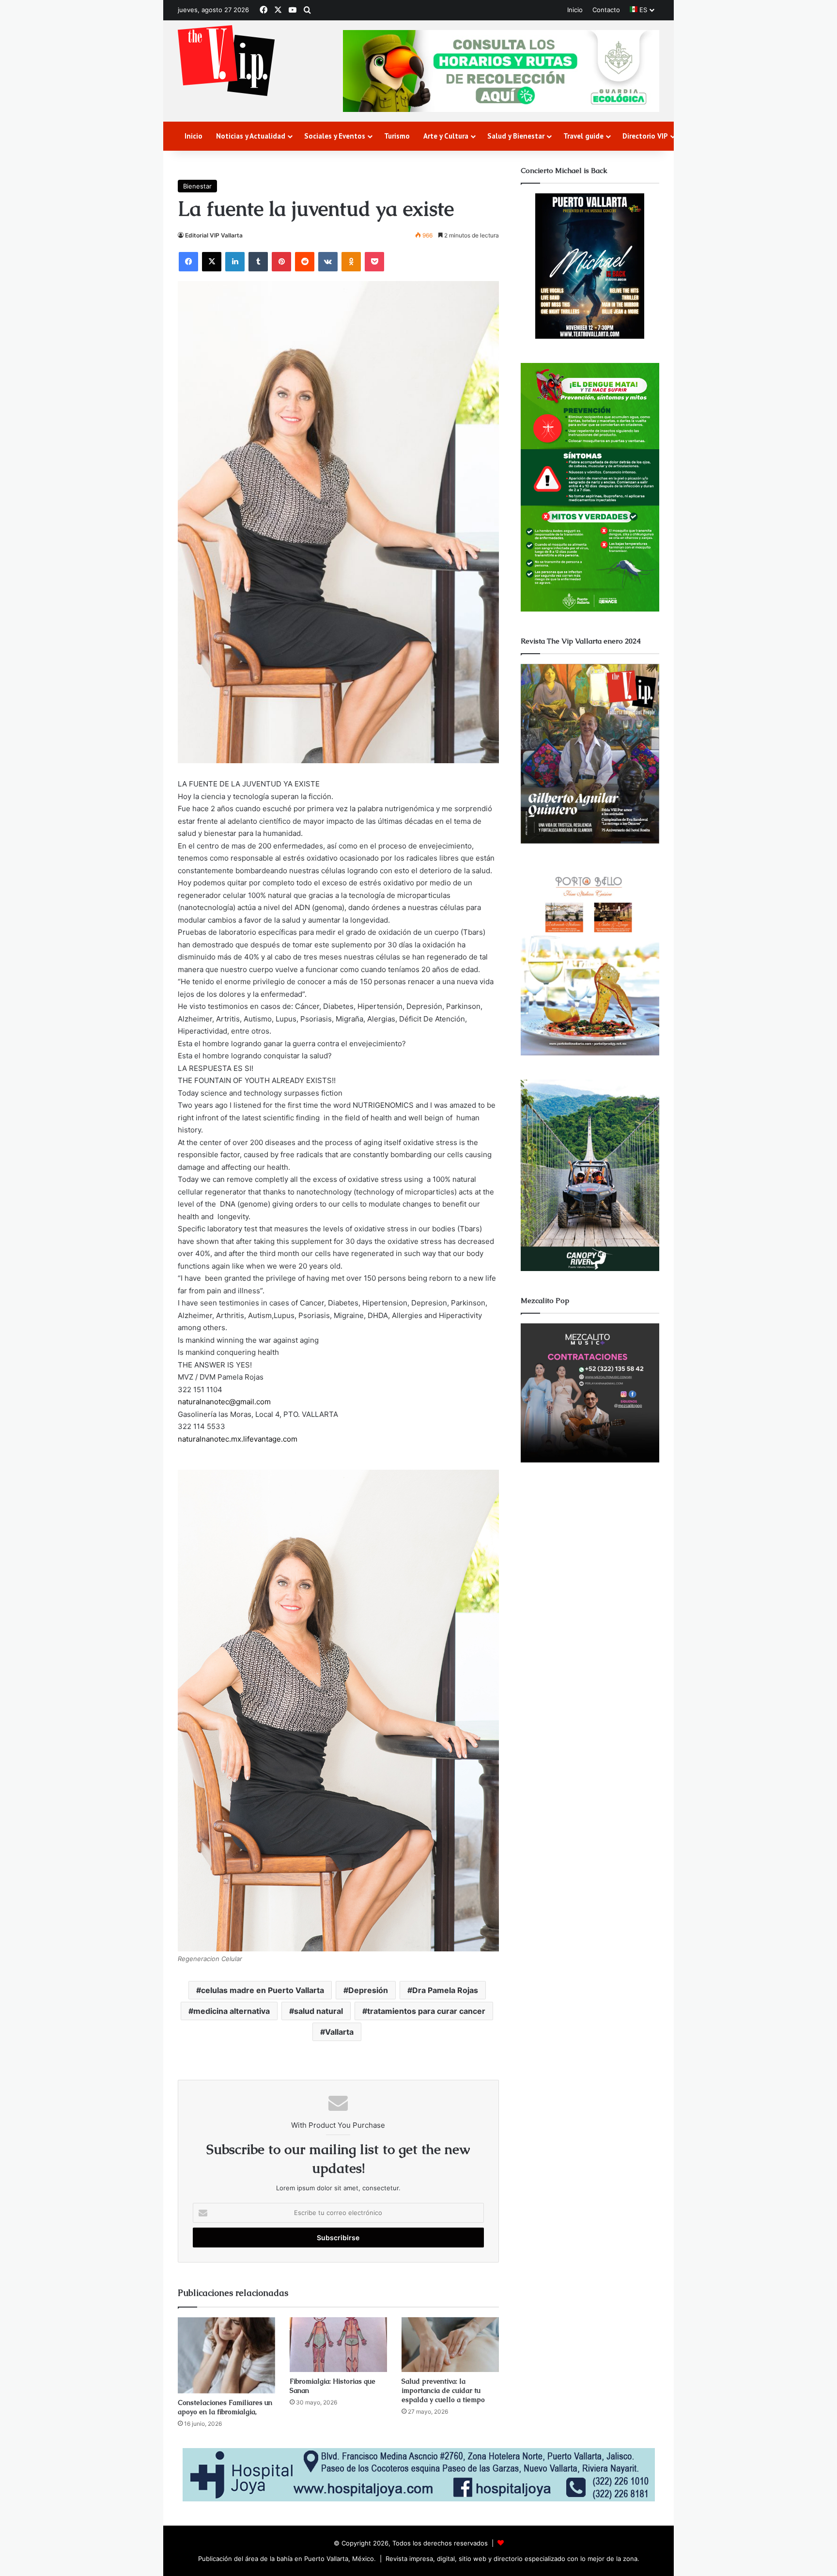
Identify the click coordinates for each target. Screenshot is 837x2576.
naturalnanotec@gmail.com (224, 1402)
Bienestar (197, 186)
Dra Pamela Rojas (445, 1990)
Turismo (397, 136)
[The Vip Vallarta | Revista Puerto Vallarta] (226, 61)
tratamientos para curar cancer (426, 2011)
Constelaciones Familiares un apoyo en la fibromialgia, (225, 2407)
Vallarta (339, 2032)
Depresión (368, 1990)
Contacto (606, 10)
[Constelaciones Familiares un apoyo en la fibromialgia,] (226, 2356)
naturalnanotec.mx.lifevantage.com (238, 1439)
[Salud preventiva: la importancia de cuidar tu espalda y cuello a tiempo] (450, 2345)
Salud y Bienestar (516, 136)
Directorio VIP (645, 136)
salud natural (318, 2011)
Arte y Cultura (446, 136)
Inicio (575, 10)
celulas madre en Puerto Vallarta (263, 1990)
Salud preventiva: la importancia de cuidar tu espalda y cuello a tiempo (443, 2390)
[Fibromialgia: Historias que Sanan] (338, 2345)
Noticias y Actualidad (251, 136)
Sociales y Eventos (335, 136)
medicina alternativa (232, 2011)
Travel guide (583, 136)
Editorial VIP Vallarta (214, 235)
